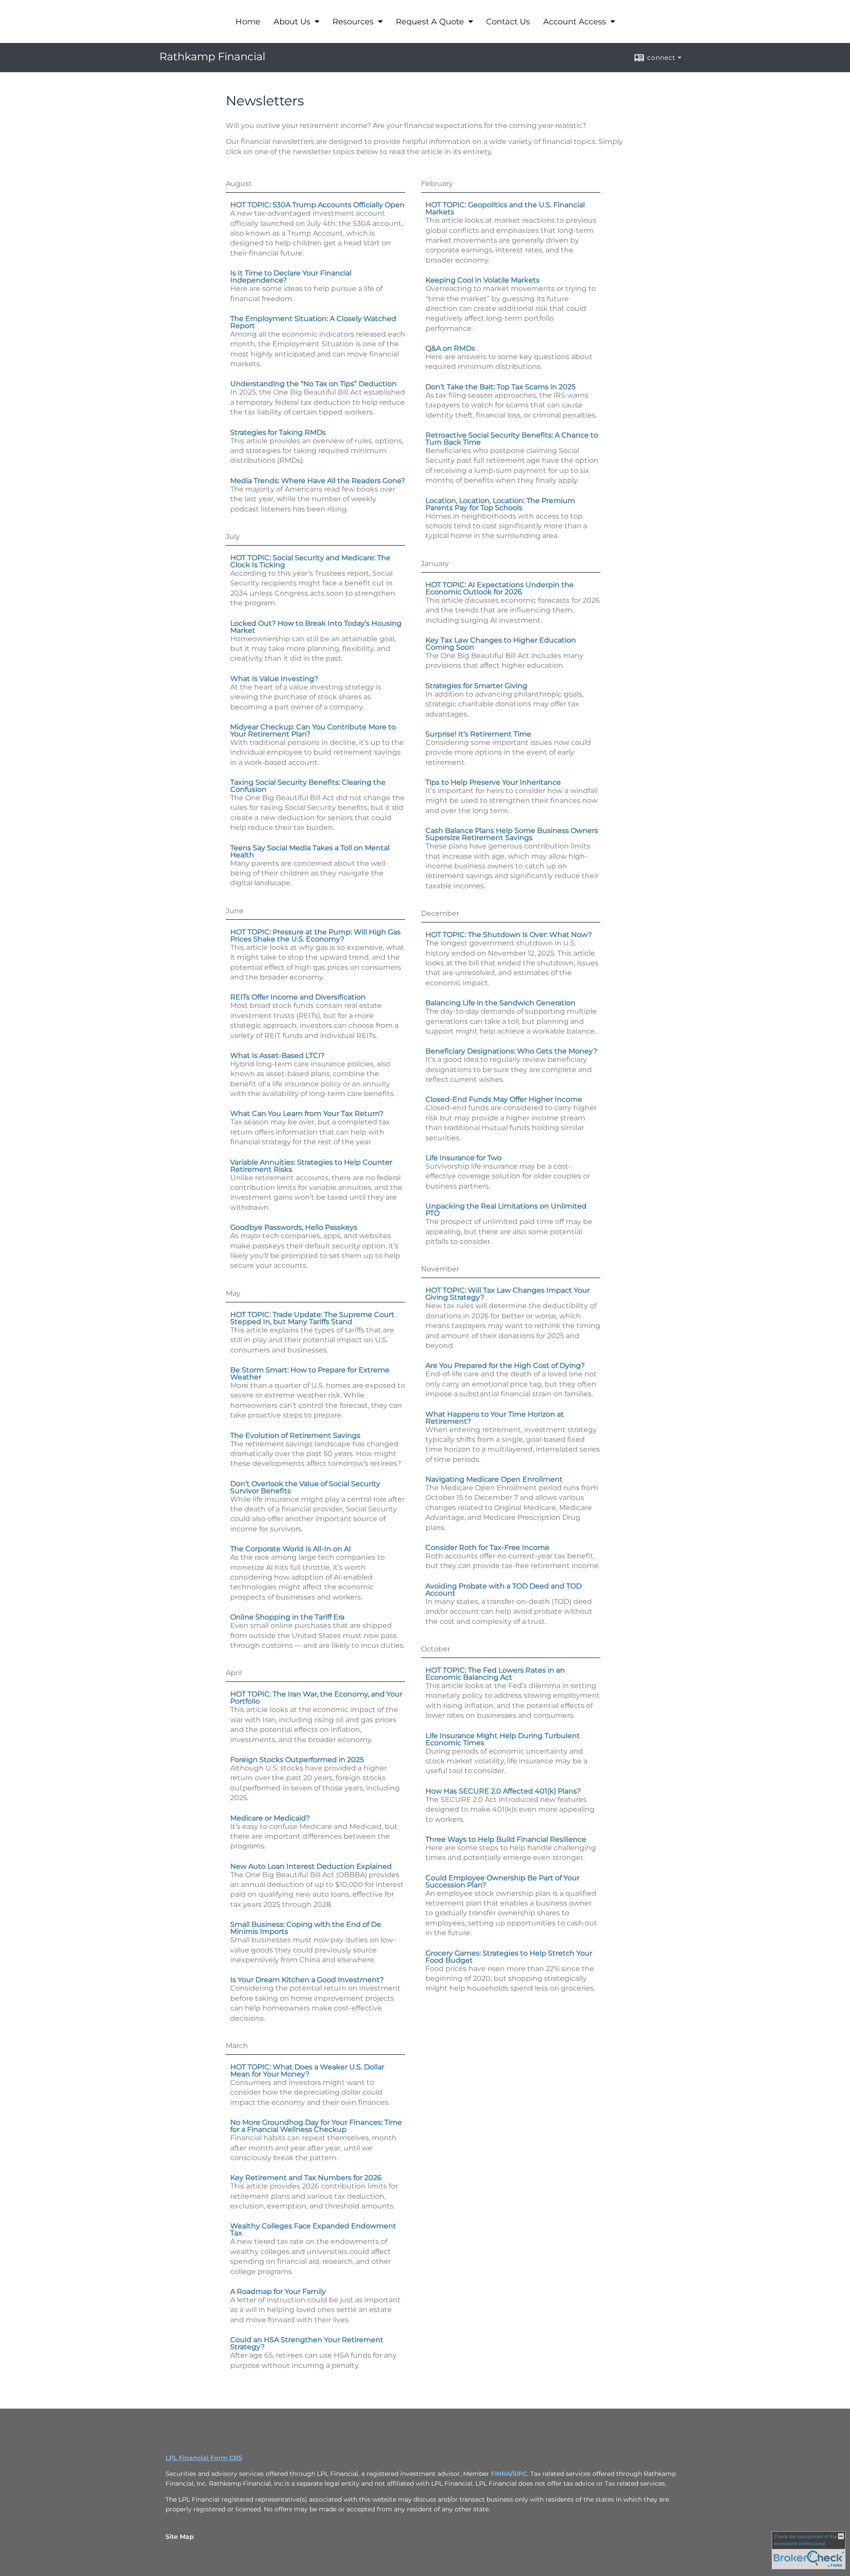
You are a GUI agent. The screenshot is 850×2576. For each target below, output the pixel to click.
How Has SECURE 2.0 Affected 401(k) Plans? (503, 1791)
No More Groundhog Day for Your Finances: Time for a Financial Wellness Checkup (316, 2126)
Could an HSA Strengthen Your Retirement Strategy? (307, 2343)
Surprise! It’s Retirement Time (478, 734)
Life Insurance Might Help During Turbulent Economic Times (503, 1739)
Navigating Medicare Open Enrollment (494, 1479)
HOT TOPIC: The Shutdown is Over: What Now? (509, 935)
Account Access (576, 22)
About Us (293, 22)
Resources (354, 22)
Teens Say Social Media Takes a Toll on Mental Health (310, 851)
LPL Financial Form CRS (204, 2458)
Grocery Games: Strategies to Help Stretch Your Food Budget (509, 1957)
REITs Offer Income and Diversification (298, 997)
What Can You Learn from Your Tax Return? (307, 1114)
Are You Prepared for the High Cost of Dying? (505, 1365)
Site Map (180, 2537)
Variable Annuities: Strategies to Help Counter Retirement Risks (311, 1166)
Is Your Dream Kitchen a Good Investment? (307, 1980)
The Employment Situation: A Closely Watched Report (313, 322)
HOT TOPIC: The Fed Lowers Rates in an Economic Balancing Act (495, 1674)
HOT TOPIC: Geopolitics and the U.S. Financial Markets (505, 208)
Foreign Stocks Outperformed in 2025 (297, 1760)
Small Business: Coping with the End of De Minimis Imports (306, 1928)
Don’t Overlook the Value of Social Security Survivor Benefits (305, 1487)
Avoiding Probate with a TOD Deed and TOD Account (504, 1590)
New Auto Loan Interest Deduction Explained (311, 1866)
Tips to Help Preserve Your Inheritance (493, 782)
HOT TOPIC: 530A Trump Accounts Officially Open (317, 205)
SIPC (520, 2474)
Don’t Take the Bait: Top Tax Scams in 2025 (500, 387)
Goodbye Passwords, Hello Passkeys (294, 1227)
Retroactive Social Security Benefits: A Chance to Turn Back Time (512, 439)
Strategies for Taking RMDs (278, 432)
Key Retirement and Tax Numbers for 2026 (306, 2178)
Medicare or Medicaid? (270, 1818)
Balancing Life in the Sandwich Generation (500, 1003)
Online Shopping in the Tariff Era (287, 1617)
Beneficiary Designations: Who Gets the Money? (511, 1051)
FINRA (501, 2474)
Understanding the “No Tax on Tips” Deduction (313, 384)
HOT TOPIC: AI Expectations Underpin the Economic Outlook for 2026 (500, 588)
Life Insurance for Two (464, 1158)
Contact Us (508, 22)
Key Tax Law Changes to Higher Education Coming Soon (501, 644)
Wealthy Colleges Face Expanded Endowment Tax (313, 2229)
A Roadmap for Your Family (278, 2291)
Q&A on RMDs (450, 348)
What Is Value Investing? (274, 679)
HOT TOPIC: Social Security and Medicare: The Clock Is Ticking (310, 561)
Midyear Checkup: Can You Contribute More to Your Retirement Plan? (313, 730)
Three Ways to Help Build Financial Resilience (506, 1839)
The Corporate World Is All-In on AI (291, 1549)
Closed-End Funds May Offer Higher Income (504, 1099)
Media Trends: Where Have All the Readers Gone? (318, 481)
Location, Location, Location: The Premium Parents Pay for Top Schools (500, 504)
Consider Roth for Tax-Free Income (487, 1548)
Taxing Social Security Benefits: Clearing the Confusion (308, 786)
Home (248, 22)
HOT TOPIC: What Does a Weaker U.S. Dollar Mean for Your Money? (307, 2070)
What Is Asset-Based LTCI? (277, 1056)
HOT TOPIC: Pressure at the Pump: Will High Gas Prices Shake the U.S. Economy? (315, 935)
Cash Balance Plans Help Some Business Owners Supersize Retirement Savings (512, 834)
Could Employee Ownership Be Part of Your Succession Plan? (502, 1881)
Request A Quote (431, 22)
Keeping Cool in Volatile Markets (483, 280)
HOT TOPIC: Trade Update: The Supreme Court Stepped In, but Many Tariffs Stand (312, 1318)
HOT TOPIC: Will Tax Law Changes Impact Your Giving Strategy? (508, 1294)
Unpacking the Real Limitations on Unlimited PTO (506, 1210)
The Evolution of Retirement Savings (295, 1435)
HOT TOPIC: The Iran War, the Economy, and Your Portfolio (316, 1698)
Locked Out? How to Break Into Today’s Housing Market (316, 627)
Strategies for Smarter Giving (476, 686)
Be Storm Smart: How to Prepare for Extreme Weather (310, 1373)
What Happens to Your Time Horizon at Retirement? (495, 1418)
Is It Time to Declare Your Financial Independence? (291, 277)
